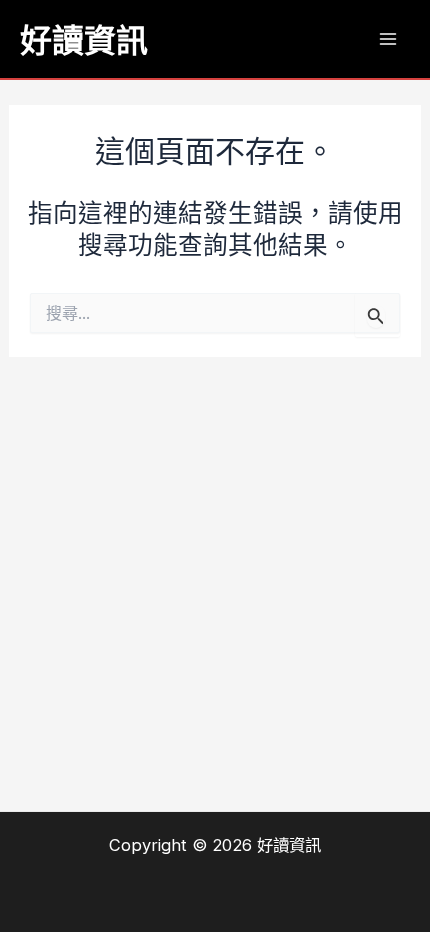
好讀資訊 (84, 39)
